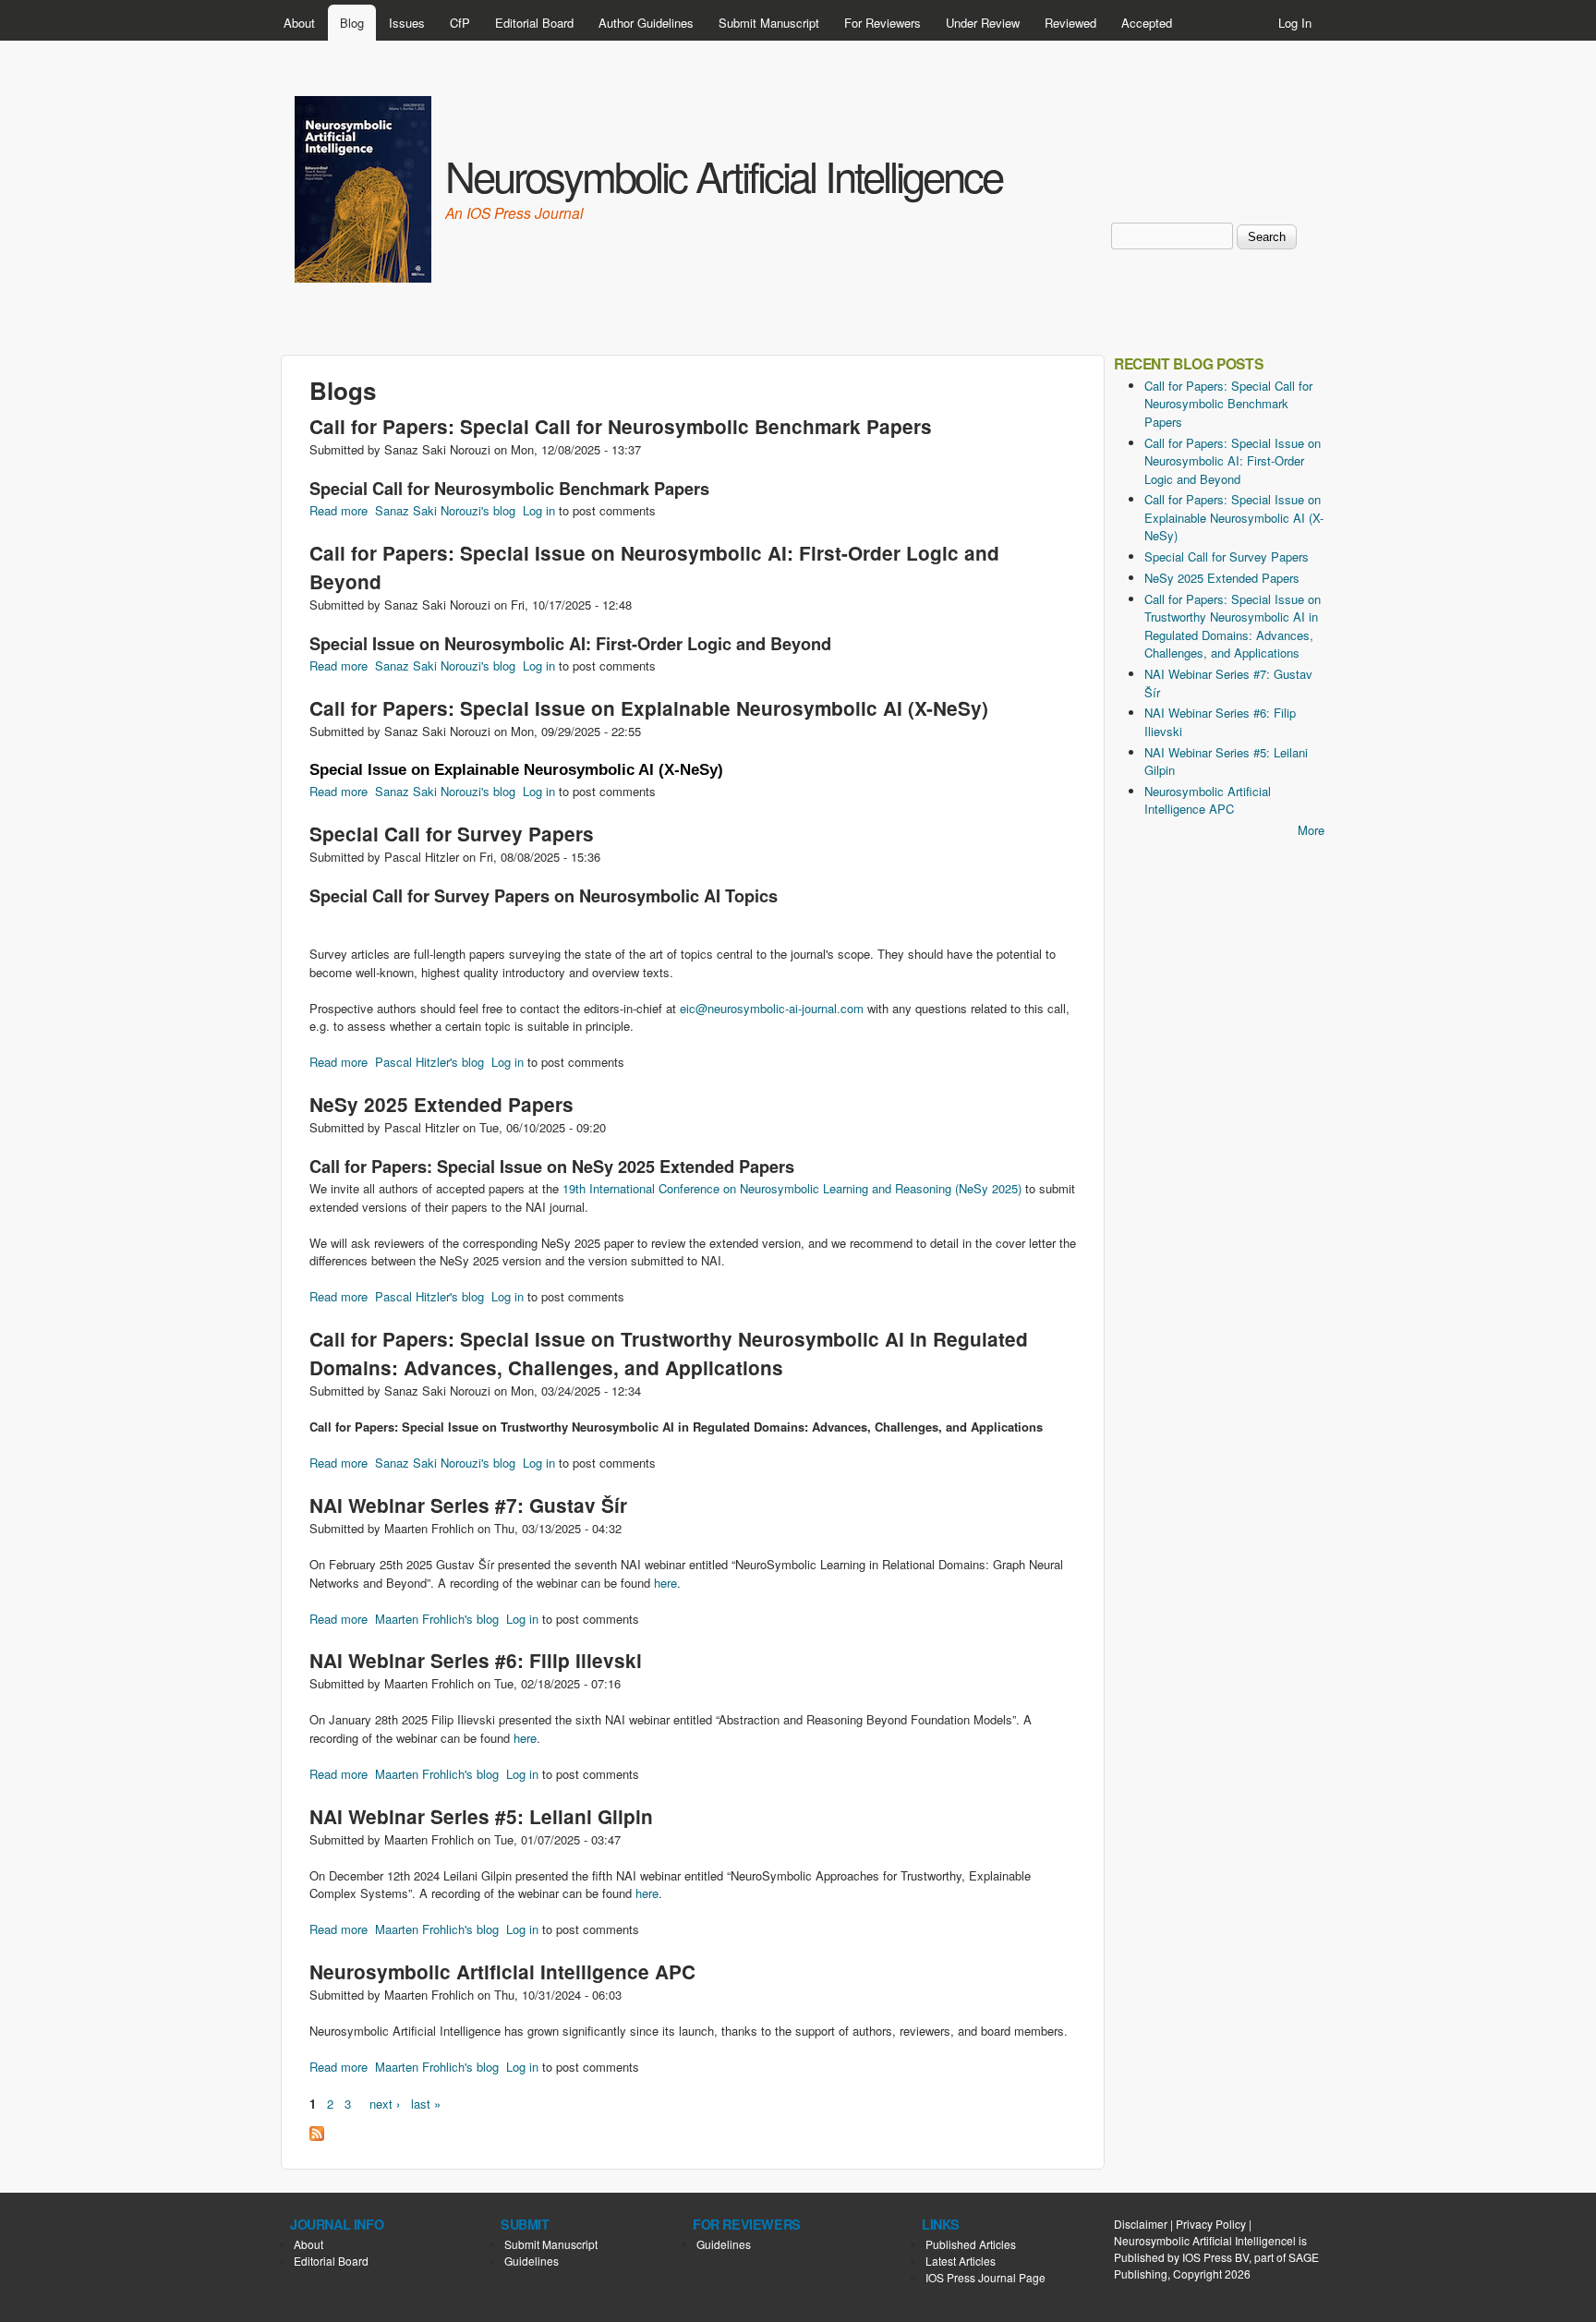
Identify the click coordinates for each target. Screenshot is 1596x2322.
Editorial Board (534, 23)
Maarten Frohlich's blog (437, 1619)
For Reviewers (883, 23)
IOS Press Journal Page (985, 2277)
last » (426, 2104)
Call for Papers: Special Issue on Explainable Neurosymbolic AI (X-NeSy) (649, 708)
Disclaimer (1141, 2224)
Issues (407, 23)
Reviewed (1070, 23)
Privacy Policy (1211, 2224)
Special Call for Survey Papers (452, 834)
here (665, 1583)
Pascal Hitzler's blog (429, 1062)
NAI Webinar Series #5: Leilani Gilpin (481, 1816)
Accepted (1147, 23)
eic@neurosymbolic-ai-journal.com (772, 1008)
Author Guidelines (646, 23)
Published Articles (971, 2244)
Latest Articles (961, 2261)
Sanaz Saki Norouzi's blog (445, 510)
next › (385, 2104)
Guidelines (532, 2261)
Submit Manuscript (769, 23)
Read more (339, 510)
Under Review (983, 23)
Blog (352, 23)
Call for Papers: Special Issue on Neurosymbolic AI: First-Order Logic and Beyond (1233, 461)
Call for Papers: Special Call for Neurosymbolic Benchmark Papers (621, 426)
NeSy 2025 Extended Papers (441, 1104)
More (1311, 830)
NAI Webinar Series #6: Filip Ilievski (476, 1660)
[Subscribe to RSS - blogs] (317, 2136)
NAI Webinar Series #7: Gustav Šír (468, 1505)
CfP (460, 23)
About (299, 23)
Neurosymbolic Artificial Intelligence (724, 175)
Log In (1295, 23)
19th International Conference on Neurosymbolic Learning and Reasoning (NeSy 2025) (792, 1188)
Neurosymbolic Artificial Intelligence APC (502, 1971)
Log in (539, 510)
